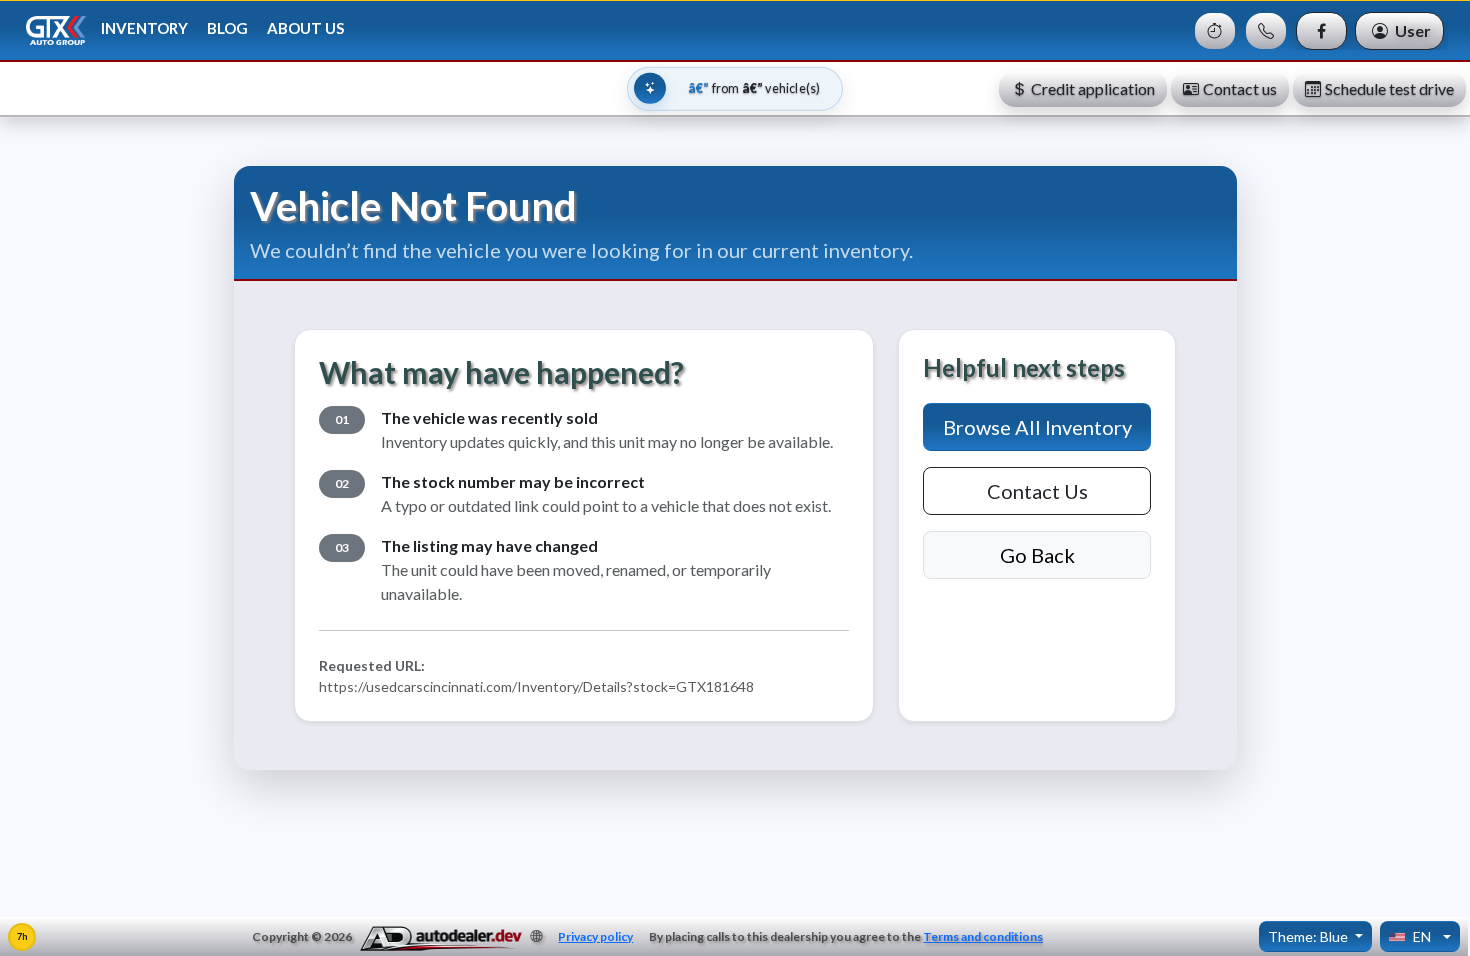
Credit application (1093, 88)
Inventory (144, 28)
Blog (227, 28)
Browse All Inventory (1037, 427)
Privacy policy (595, 936)
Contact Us (1037, 491)
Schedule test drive (1389, 88)
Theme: (1308, 936)
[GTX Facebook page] (1321, 31)
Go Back (1037, 555)
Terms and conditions (983, 936)
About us (305, 28)
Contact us (1240, 88)
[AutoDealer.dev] (441, 939)
